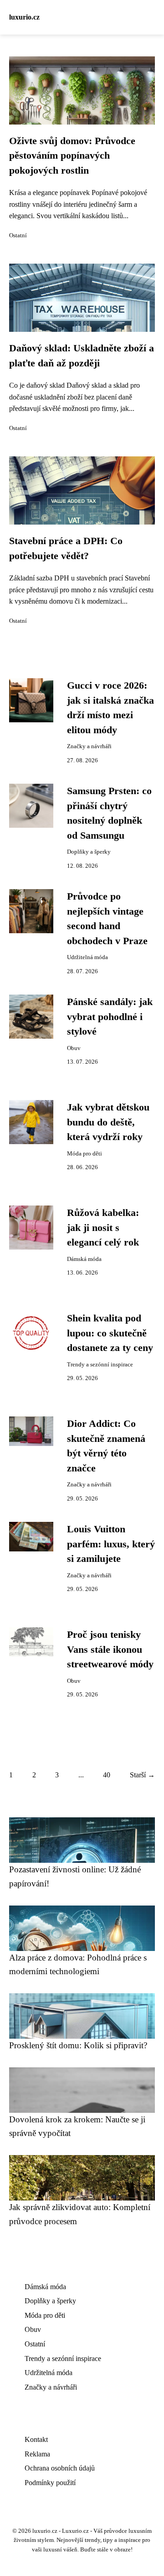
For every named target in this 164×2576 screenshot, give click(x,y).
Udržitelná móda (87, 957)
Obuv (74, 1048)
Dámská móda (84, 1259)
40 (107, 1775)
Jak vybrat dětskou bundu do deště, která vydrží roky (108, 1122)
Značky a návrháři (89, 746)
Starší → (142, 1775)
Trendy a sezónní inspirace (100, 1365)
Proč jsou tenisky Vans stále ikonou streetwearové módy (110, 1649)
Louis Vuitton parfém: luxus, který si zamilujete (111, 1544)
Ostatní (18, 235)
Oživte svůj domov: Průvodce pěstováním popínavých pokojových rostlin (72, 156)
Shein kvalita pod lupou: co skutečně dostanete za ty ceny (110, 1333)
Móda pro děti (85, 1154)
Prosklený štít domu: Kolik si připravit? (78, 2045)
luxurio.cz (24, 17)
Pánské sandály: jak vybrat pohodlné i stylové (110, 1017)
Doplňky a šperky (89, 852)
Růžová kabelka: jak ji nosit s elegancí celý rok (103, 1228)
